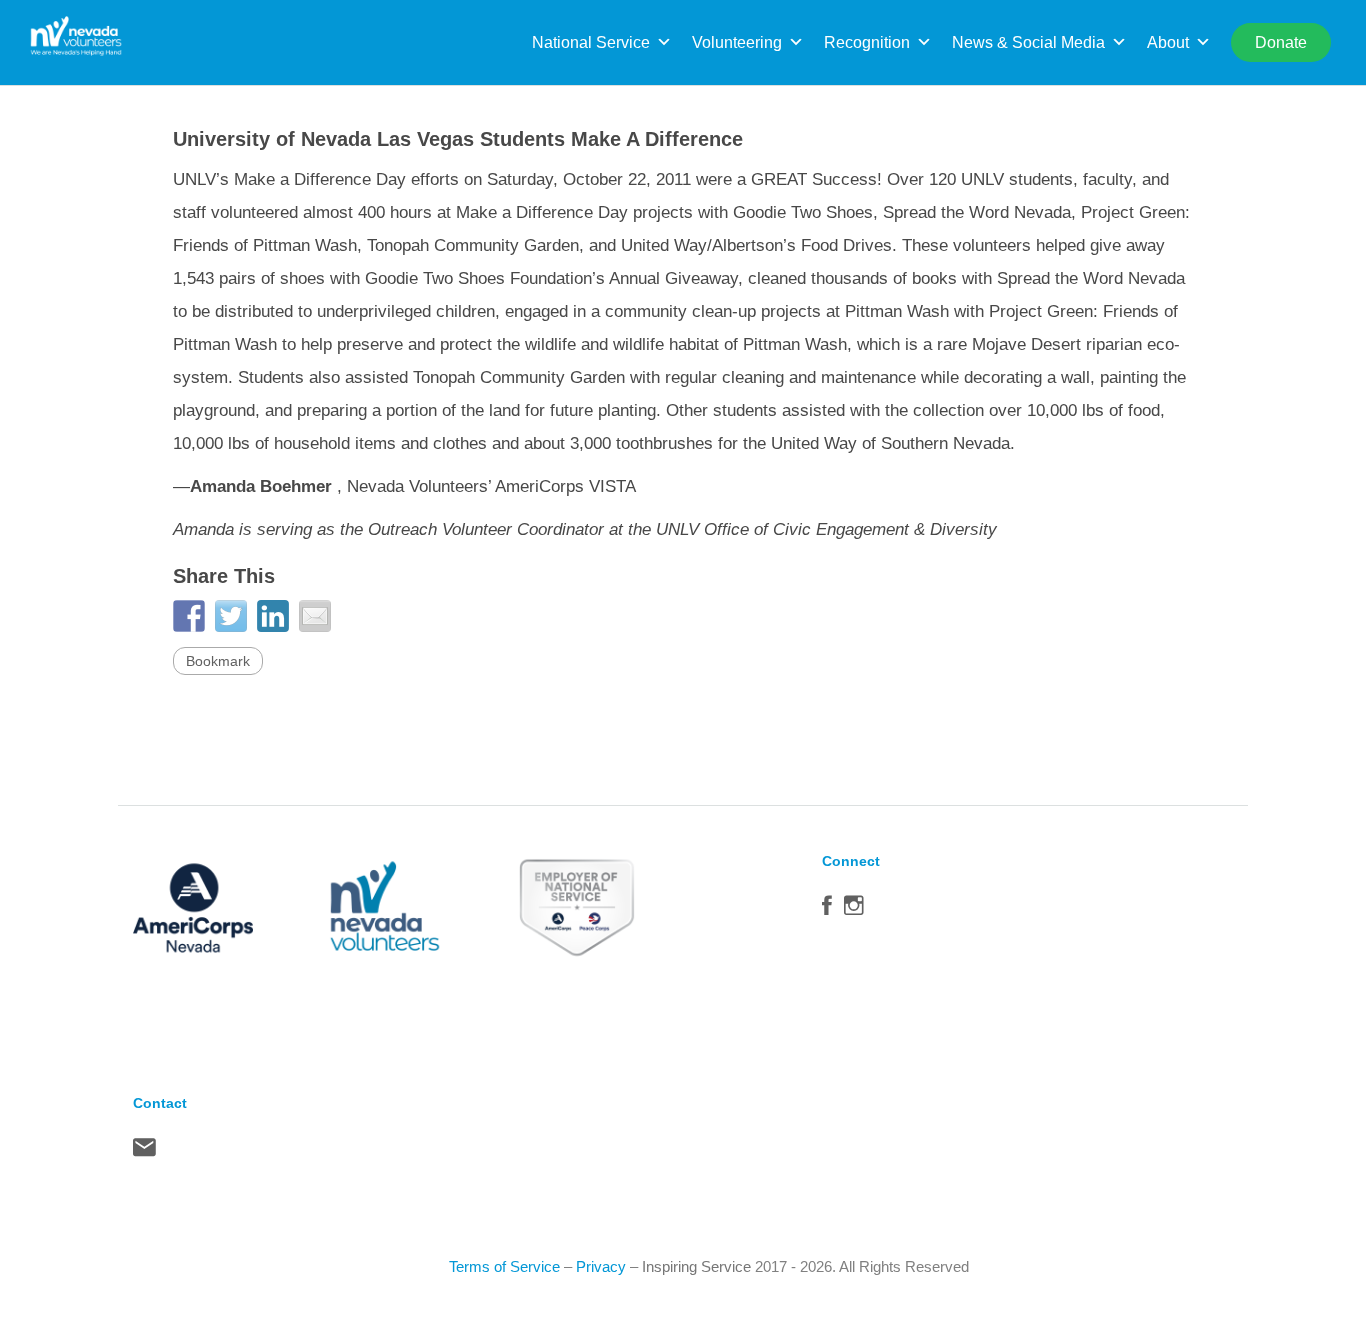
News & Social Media (1028, 42)
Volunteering (737, 42)
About (1168, 42)
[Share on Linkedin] (273, 616)
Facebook (827, 910)
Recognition (867, 42)
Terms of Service (504, 1266)
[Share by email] (315, 616)
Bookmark (218, 661)
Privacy (601, 1266)
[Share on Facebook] (189, 616)
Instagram (854, 910)
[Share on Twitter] (231, 616)
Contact (144, 1152)
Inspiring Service (696, 1266)
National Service (591, 42)
